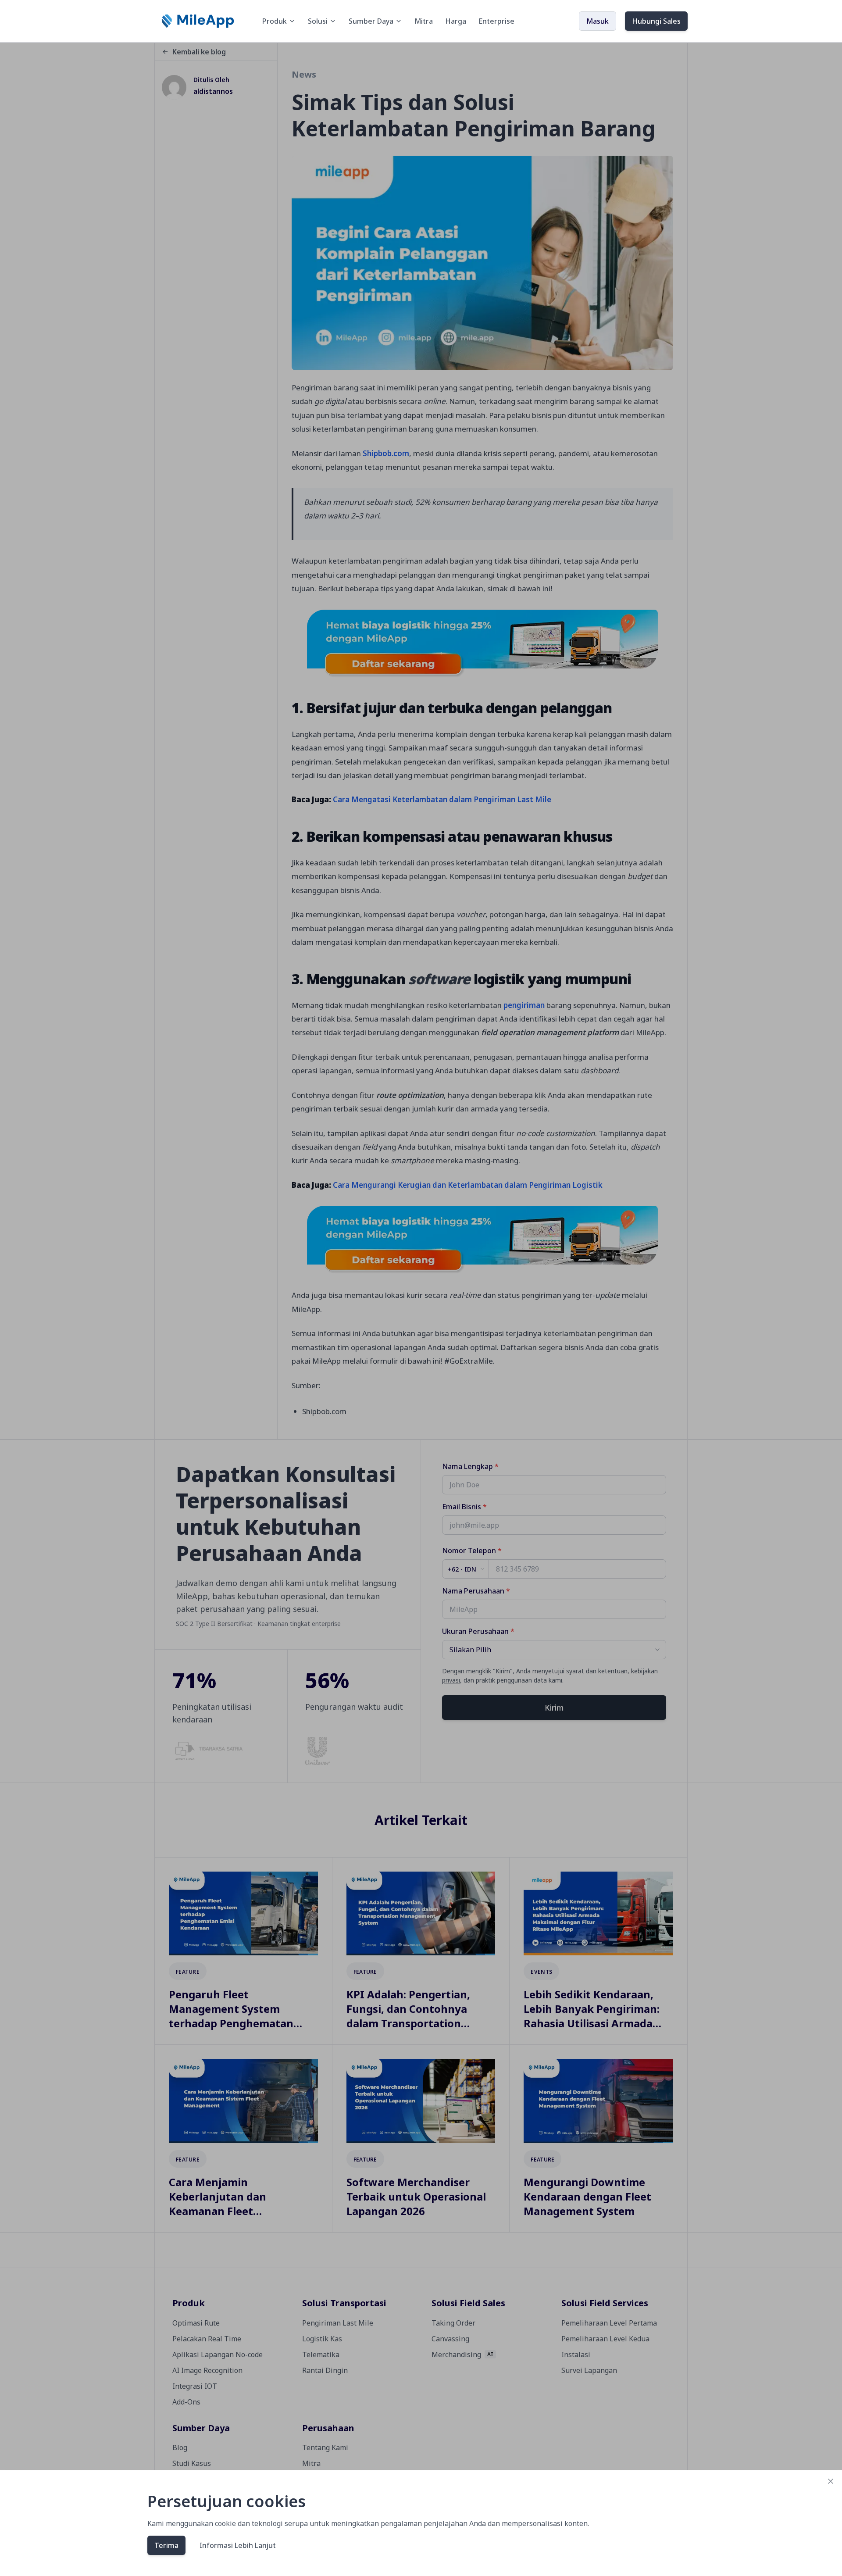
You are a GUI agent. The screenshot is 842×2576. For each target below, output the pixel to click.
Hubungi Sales (656, 21)
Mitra (424, 21)
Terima (166, 2545)
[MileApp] (199, 21)
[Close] (831, 2481)
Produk (275, 21)
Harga (456, 21)
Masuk (598, 21)
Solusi (318, 21)
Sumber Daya (371, 21)
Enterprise (496, 21)
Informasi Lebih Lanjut (238, 2545)
